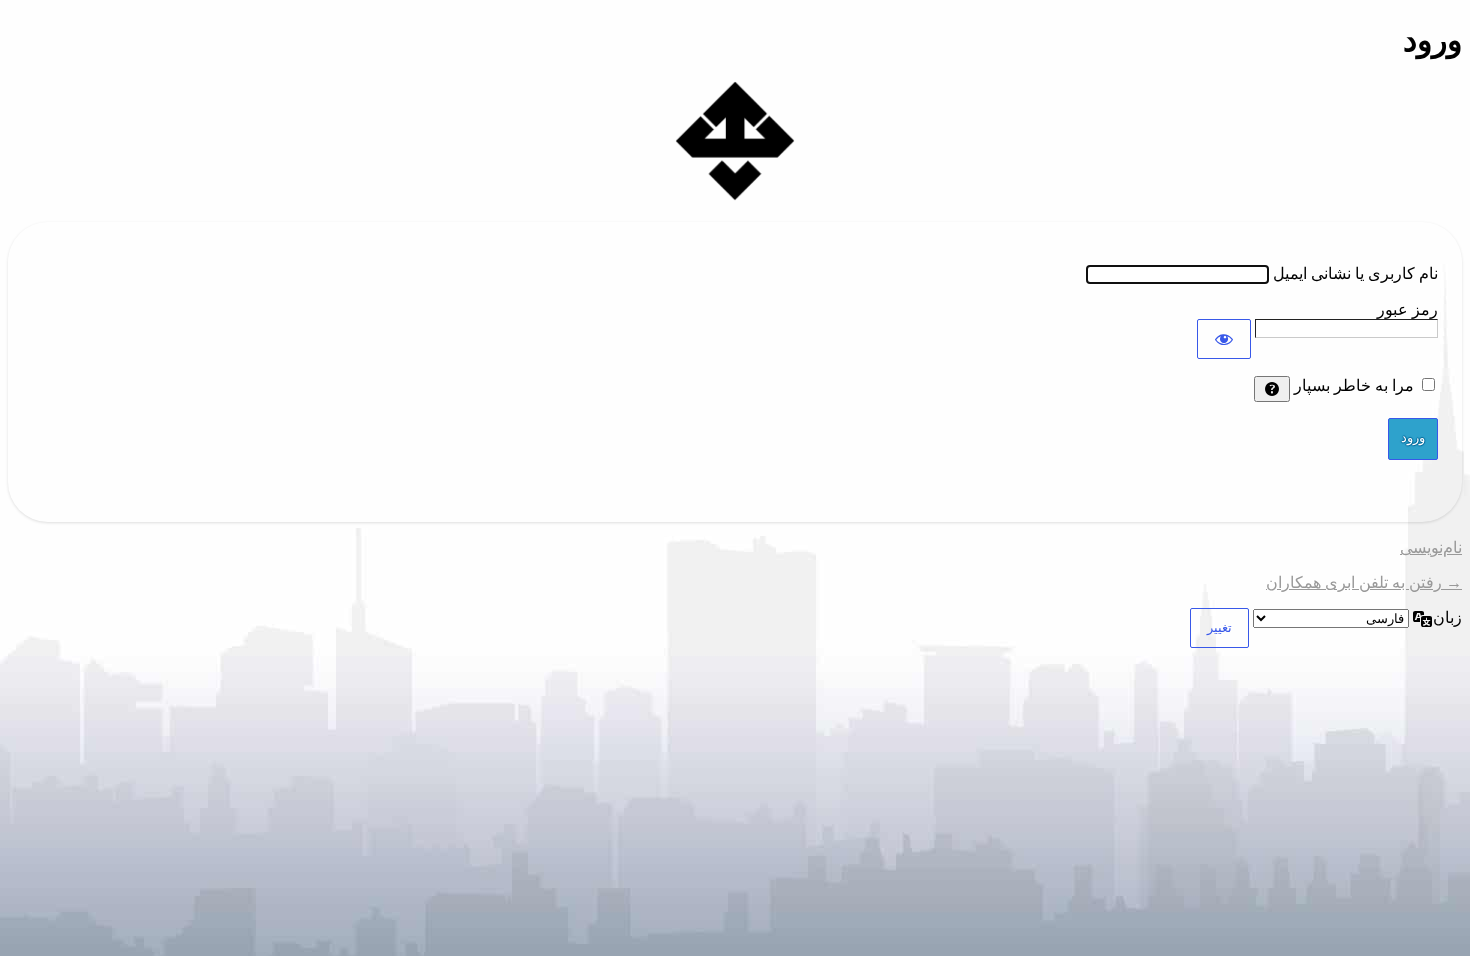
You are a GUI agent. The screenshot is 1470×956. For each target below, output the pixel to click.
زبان (1447, 617)
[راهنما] (1272, 389)
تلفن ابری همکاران (735, 141)
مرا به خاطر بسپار (1354, 385)
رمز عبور (1407, 309)
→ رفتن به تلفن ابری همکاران (1364, 582)
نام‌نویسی (1431, 547)
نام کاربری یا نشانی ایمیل (1355, 273)
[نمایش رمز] (1224, 339)
